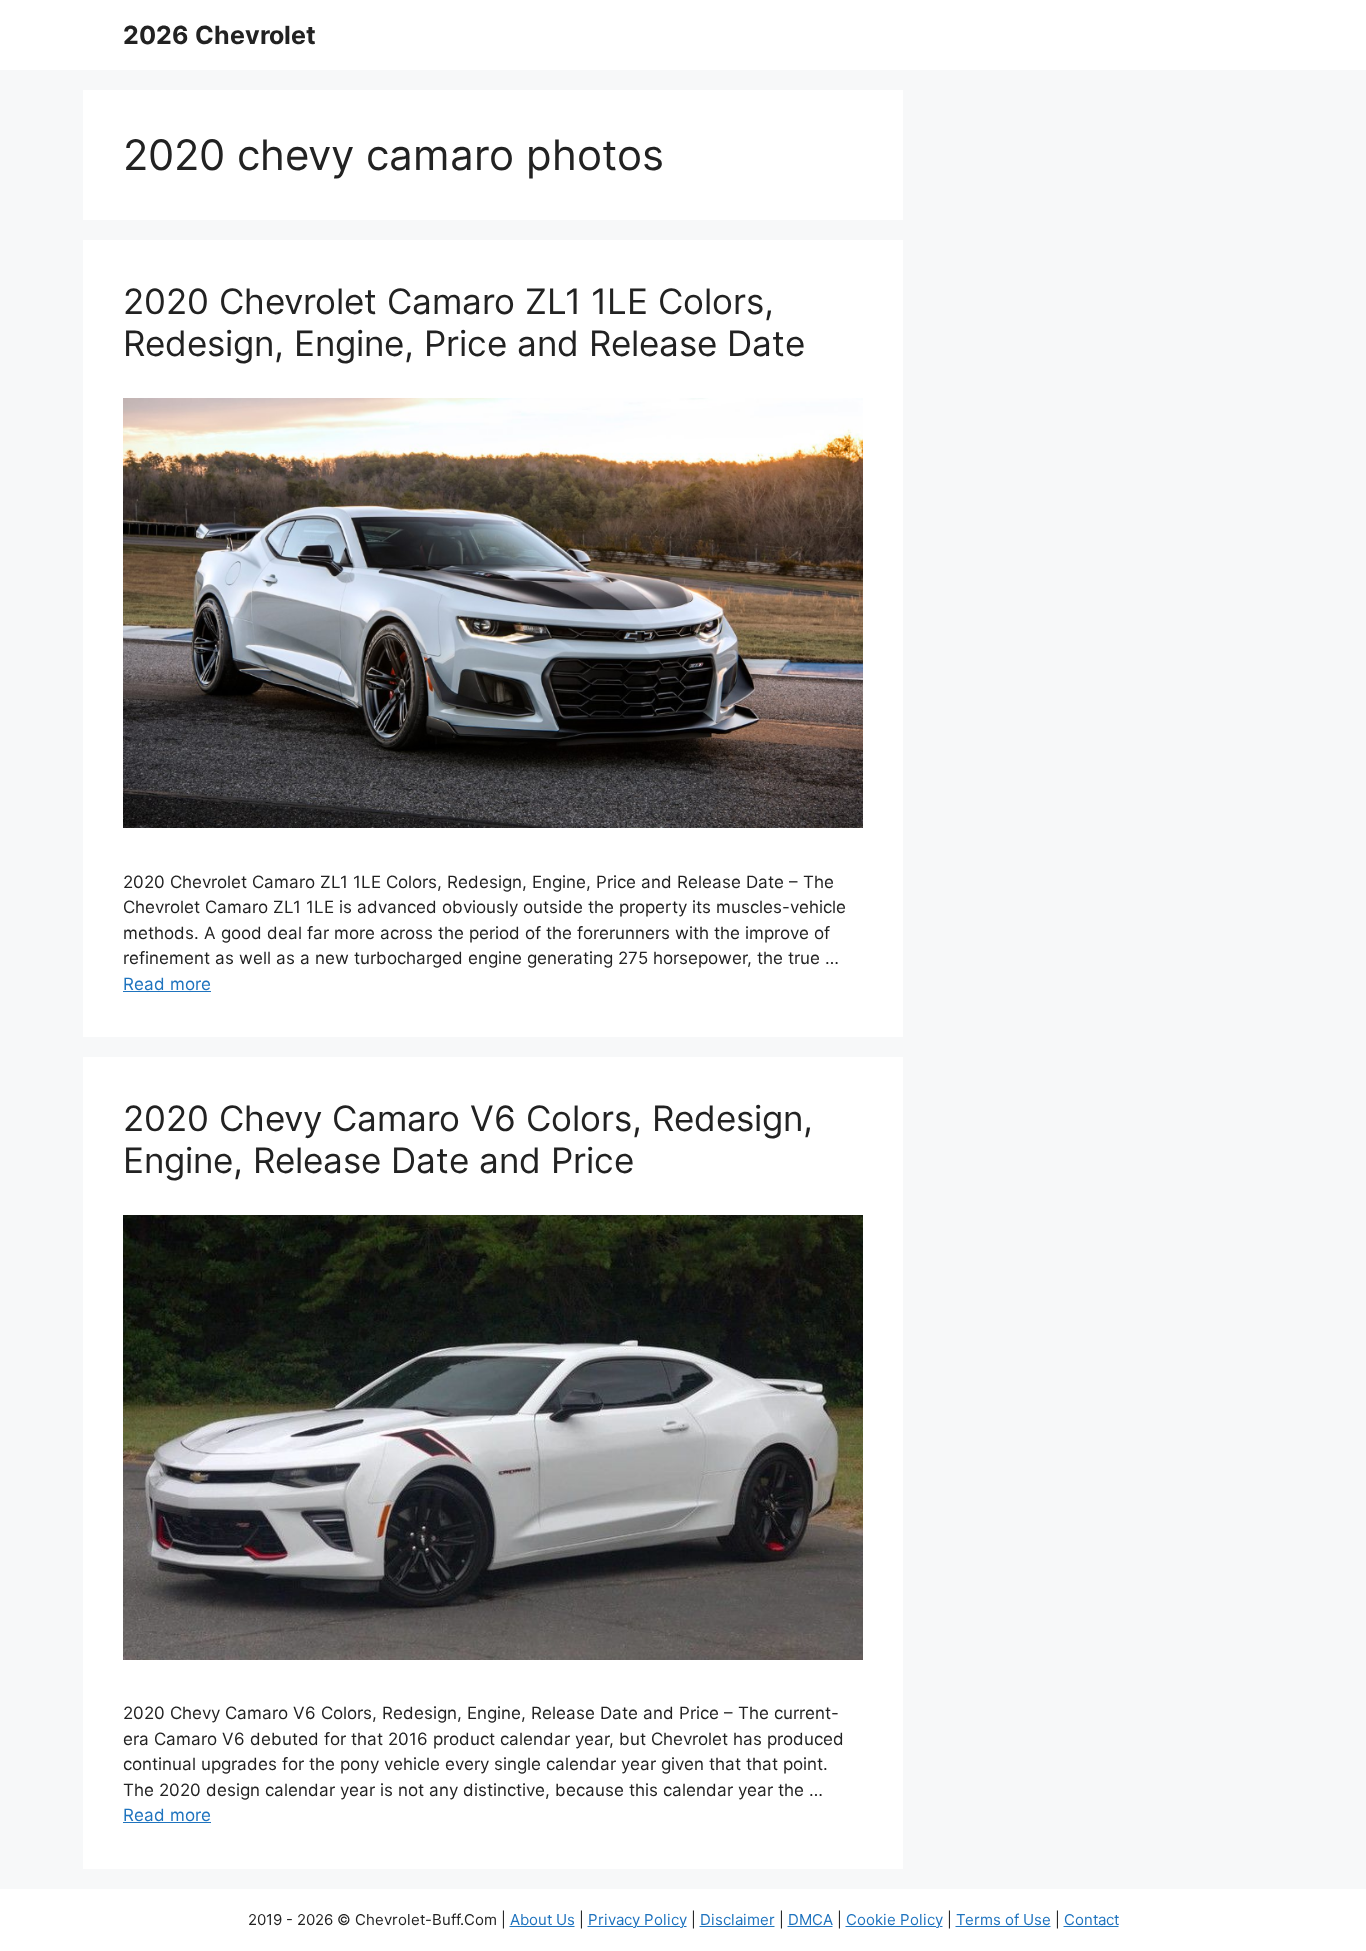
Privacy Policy (637, 1919)
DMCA (810, 1919)
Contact (1091, 1919)
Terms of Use (1003, 1919)
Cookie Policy (894, 1919)
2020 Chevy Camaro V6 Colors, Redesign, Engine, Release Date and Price (468, 1139)
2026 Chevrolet (219, 35)
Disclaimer (737, 1919)
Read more (167, 984)
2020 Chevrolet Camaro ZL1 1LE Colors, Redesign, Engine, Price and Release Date (464, 322)
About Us (542, 1919)
